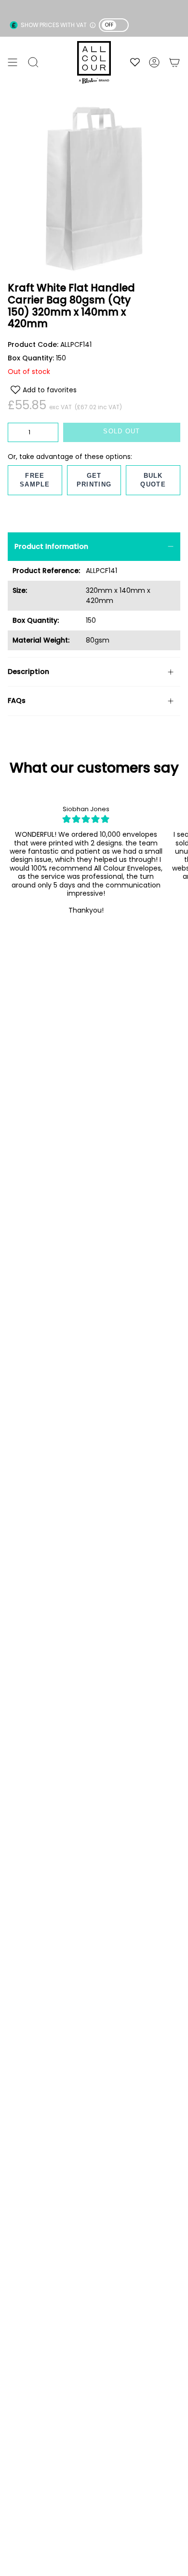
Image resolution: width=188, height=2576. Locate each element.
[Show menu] (13, 62)
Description (28, 672)
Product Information (51, 546)
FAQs (17, 701)
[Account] (154, 62)
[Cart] (175, 62)
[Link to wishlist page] (135, 62)
